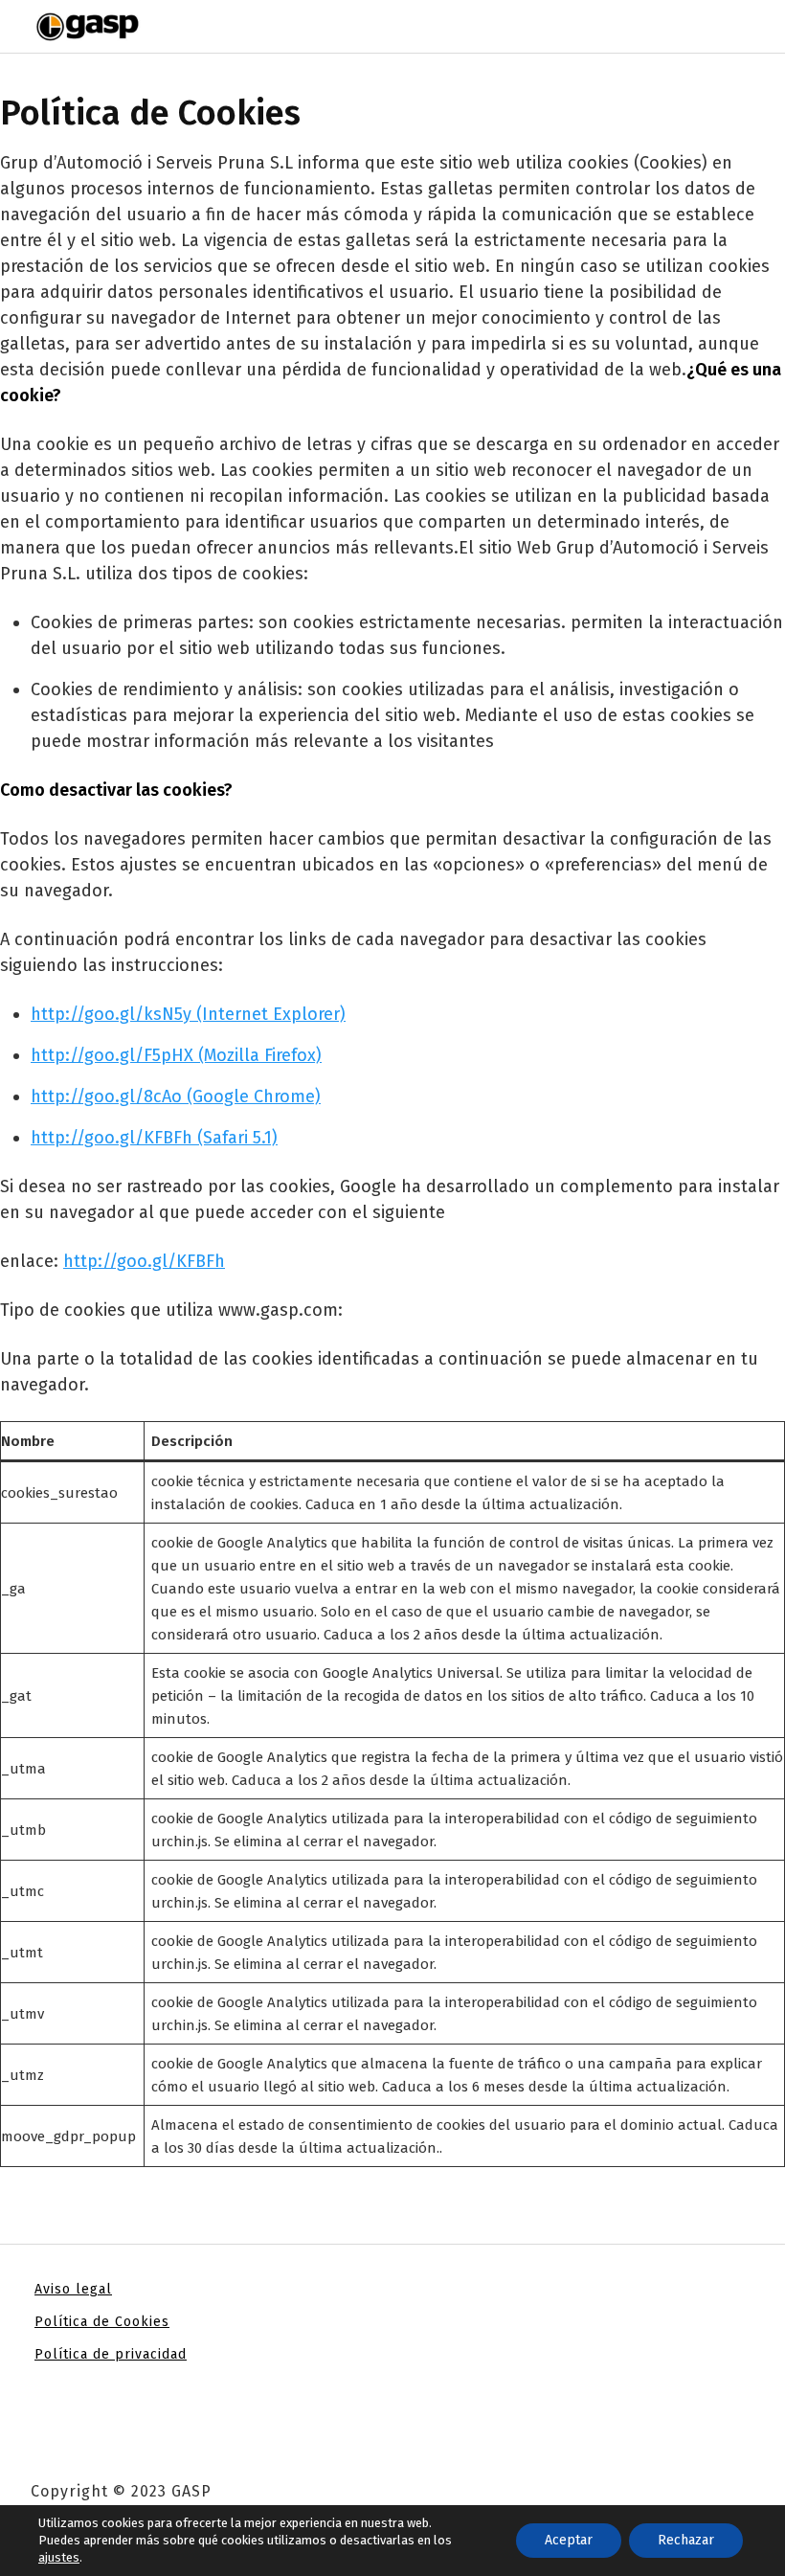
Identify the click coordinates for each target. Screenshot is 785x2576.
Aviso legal (73, 2289)
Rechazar (686, 2540)
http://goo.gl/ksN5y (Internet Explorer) (188, 1014)
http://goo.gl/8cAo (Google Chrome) (176, 1096)
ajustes (59, 2557)
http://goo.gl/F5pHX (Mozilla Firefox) (176, 1055)
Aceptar (569, 2540)
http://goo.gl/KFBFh (144, 1261)
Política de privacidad (111, 2354)
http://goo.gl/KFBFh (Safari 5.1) (154, 1138)
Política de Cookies (102, 2322)
